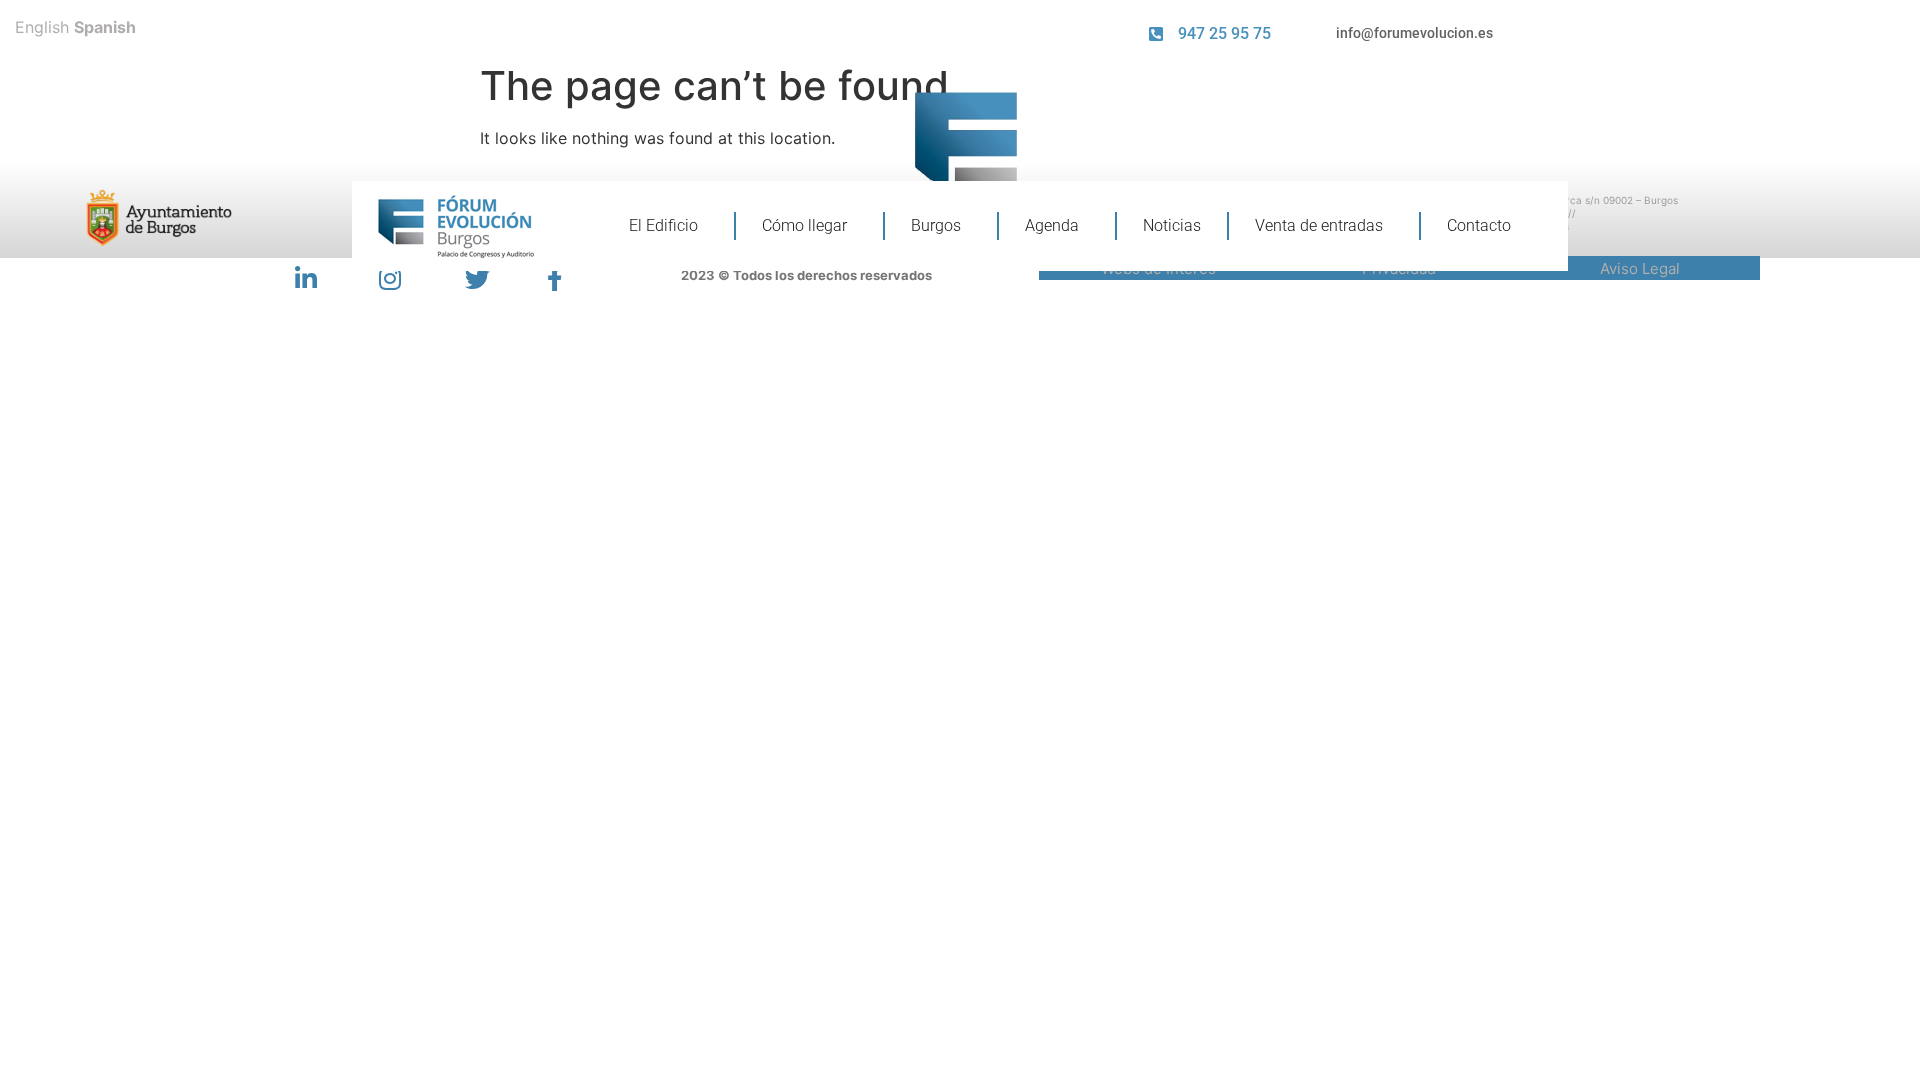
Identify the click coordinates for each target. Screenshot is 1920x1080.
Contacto (1479, 225)
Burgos (936, 225)
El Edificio (663, 225)
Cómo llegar (804, 225)
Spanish (105, 27)
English (42, 27)
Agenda (1052, 225)
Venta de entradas (1319, 225)
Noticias (1172, 225)
